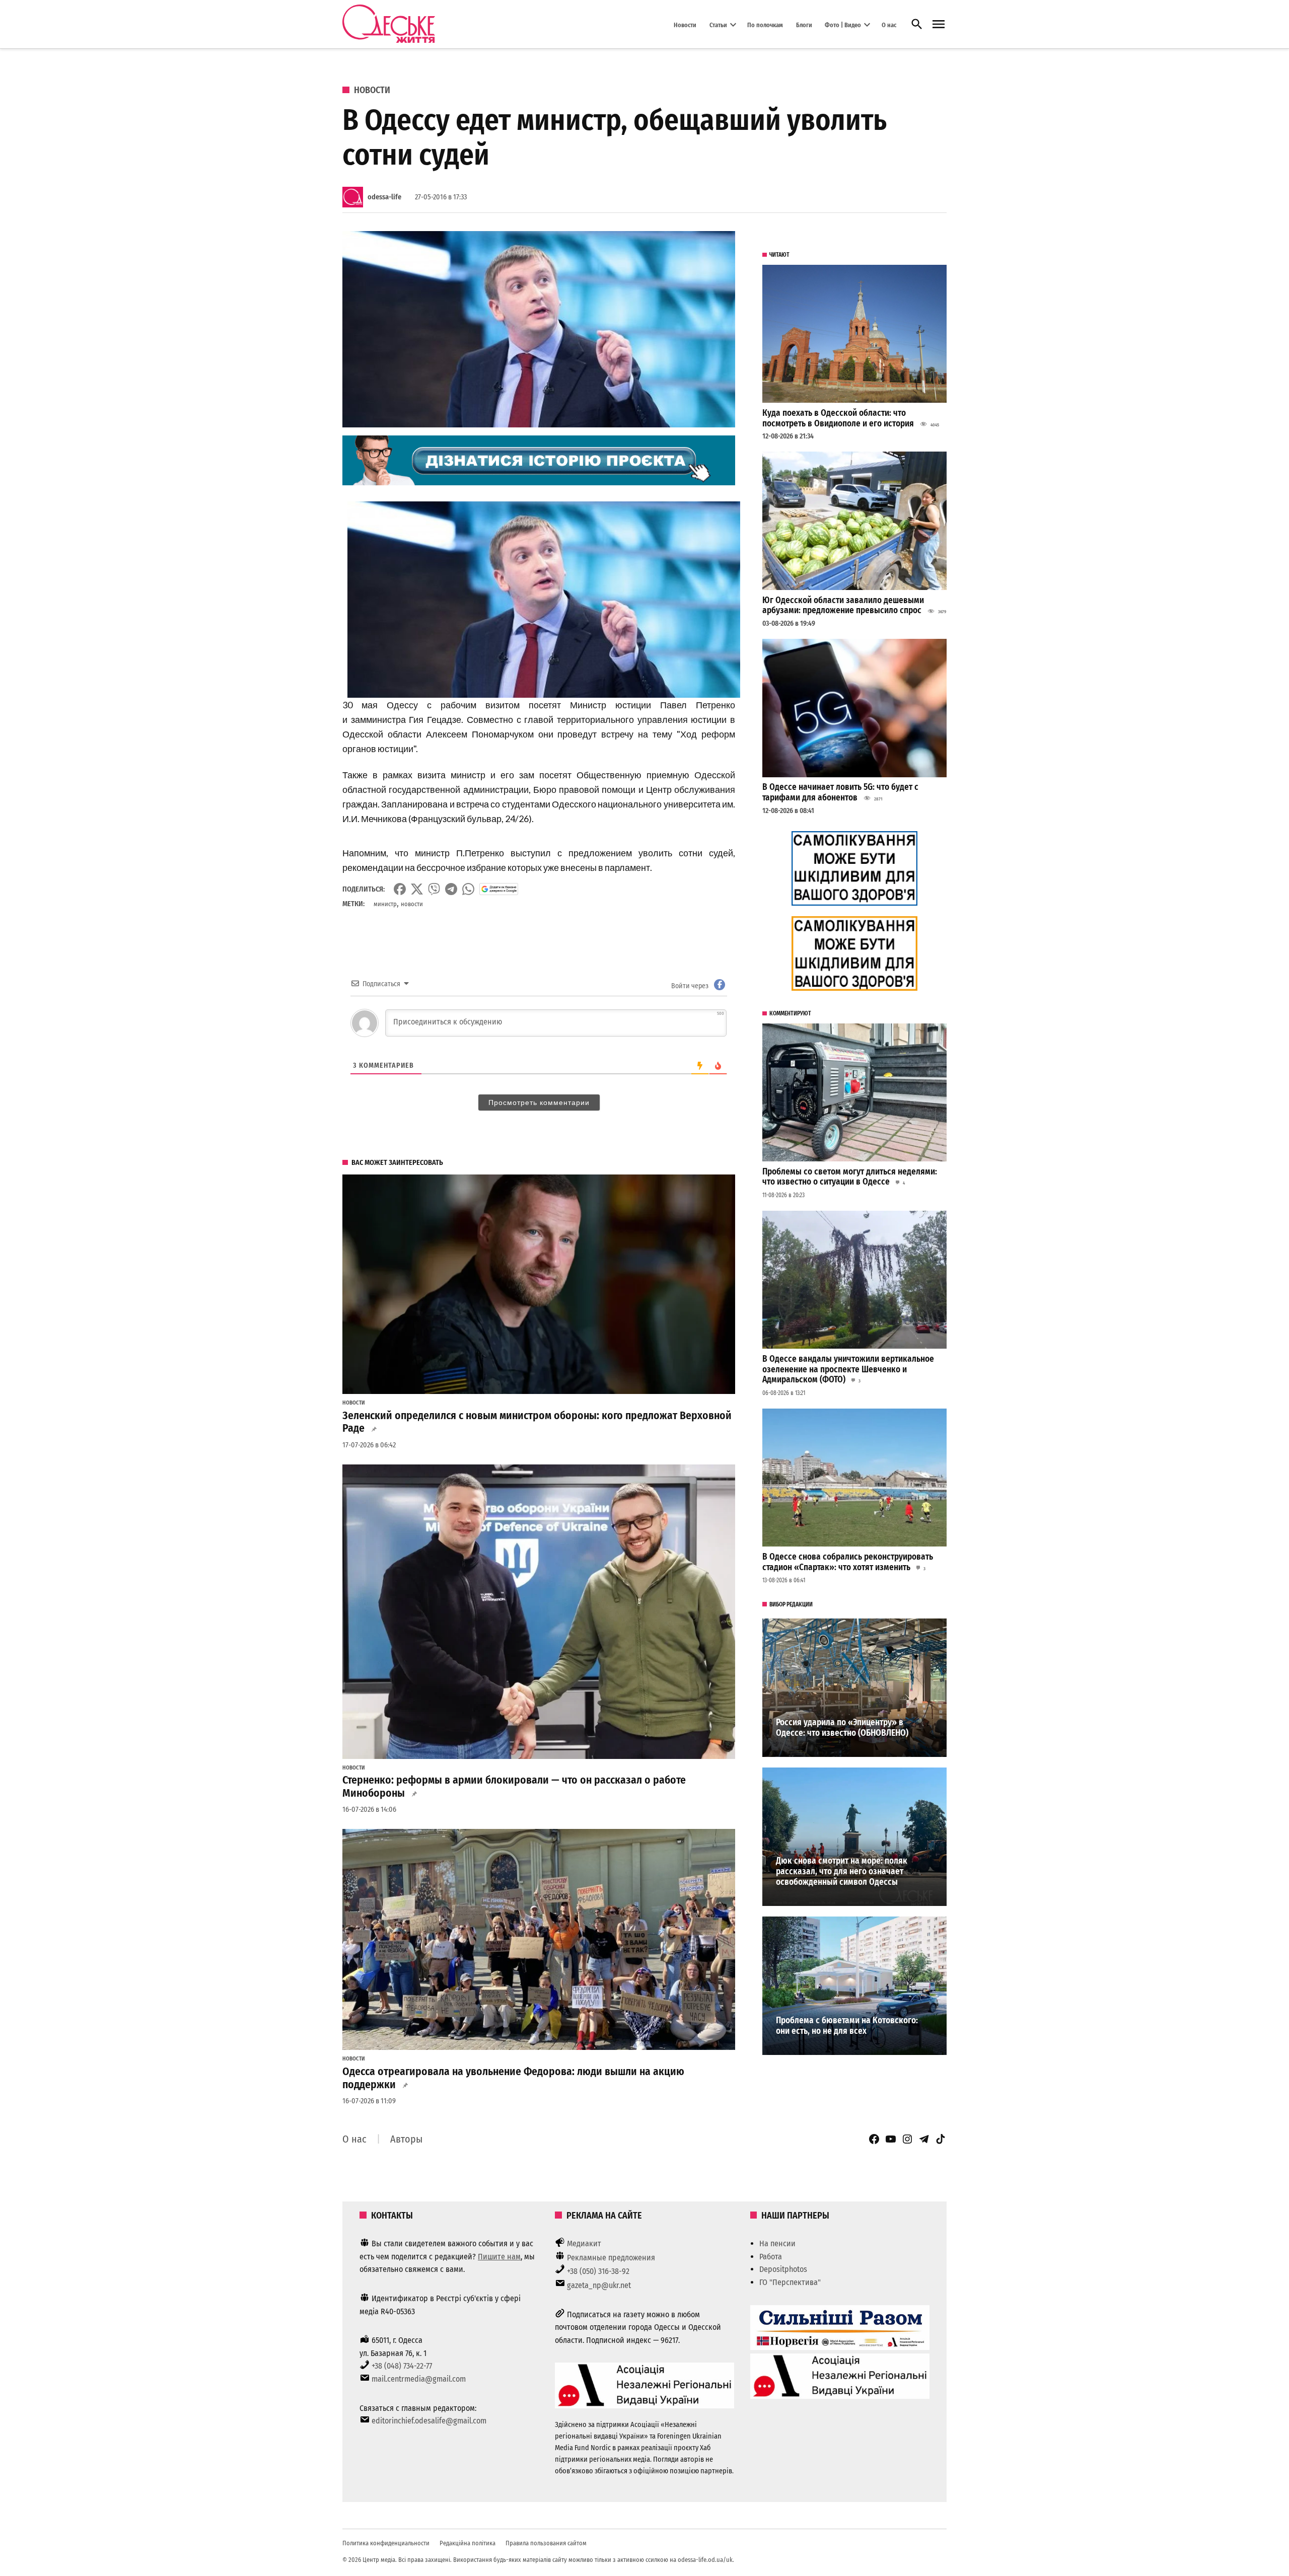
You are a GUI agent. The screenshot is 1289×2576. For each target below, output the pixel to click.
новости (412, 904)
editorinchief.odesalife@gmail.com (429, 2421)
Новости (685, 24)
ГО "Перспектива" (790, 2282)
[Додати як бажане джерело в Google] (499, 889)
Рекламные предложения (611, 2258)
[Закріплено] (939, 24)
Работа (771, 2257)
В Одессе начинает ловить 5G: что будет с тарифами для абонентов (840, 792)
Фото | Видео (843, 24)
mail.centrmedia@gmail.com (419, 2379)
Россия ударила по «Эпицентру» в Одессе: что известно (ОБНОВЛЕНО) (842, 1728)
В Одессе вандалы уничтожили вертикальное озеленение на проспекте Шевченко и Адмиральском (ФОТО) (848, 1369)
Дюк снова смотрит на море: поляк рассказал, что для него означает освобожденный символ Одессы (842, 1871)
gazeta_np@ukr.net (599, 2285)
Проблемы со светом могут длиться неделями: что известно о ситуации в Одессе (850, 1177)
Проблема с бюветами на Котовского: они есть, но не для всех (847, 2026)
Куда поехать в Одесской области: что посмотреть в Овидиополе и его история (838, 418)
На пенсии (777, 2243)
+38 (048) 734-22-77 (402, 2366)
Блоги (804, 24)
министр (385, 904)
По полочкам (765, 24)
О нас (889, 24)
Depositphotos (783, 2269)
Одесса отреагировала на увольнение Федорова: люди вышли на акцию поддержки (513, 2078)
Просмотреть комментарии (539, 1102)
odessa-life (384, 197)
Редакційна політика (468, 2543)
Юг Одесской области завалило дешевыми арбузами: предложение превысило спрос (843, 606)
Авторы (406, 2139)
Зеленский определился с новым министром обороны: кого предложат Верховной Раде (537, 1422)
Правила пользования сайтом (546, 2543)
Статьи (718, 24)
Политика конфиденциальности (386, 2543)
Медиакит (584, 2243)
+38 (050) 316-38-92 (598, 2271)
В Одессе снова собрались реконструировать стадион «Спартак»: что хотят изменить (848, 1562)
